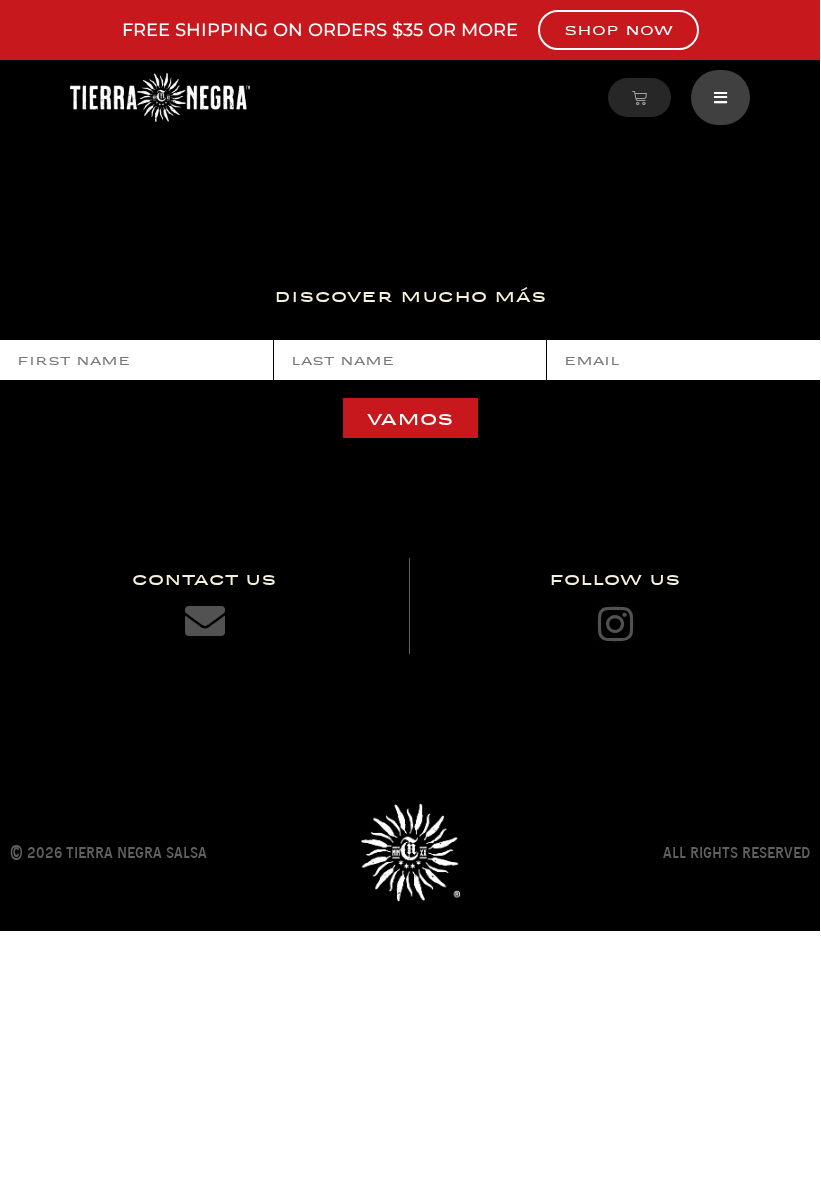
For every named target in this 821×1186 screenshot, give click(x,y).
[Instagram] (615, 624)
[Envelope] (205, 621)
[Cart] (639, 97)
